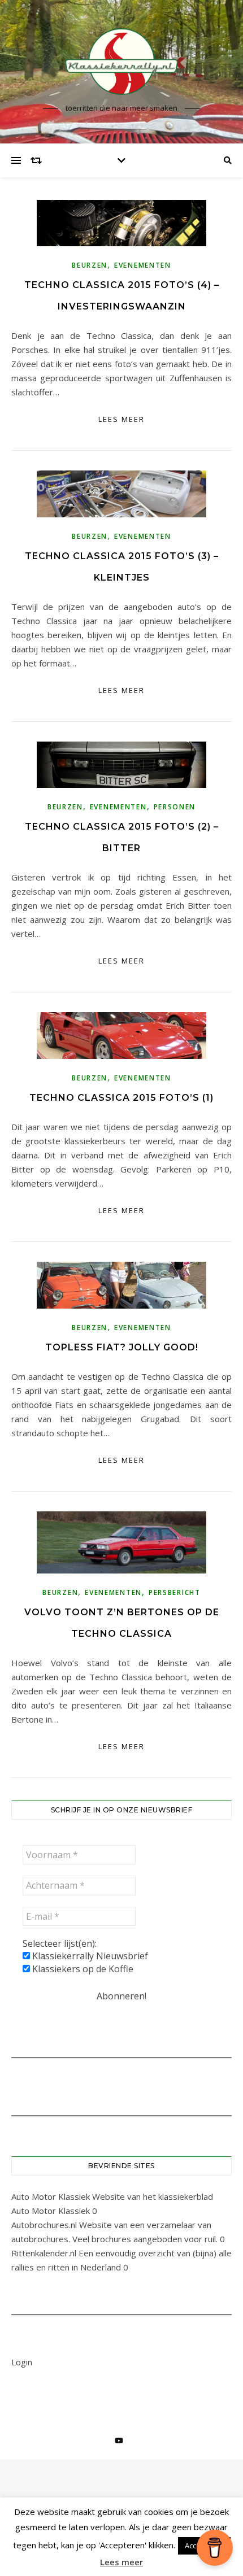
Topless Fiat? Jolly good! (122, 1347)
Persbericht (175, 1592)
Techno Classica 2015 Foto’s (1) (121, 1098)
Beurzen (90, 265)
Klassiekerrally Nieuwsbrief (89, 1956)
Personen (175, 807)
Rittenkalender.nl (44, 2253)
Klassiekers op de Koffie (82, 1969)
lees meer (121, 419)
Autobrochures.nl (44, 2225)
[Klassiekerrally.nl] (121, 62)
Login (22, 2362)
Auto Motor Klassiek (51, 2196)
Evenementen (143, 265)
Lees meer (121, 2562)
